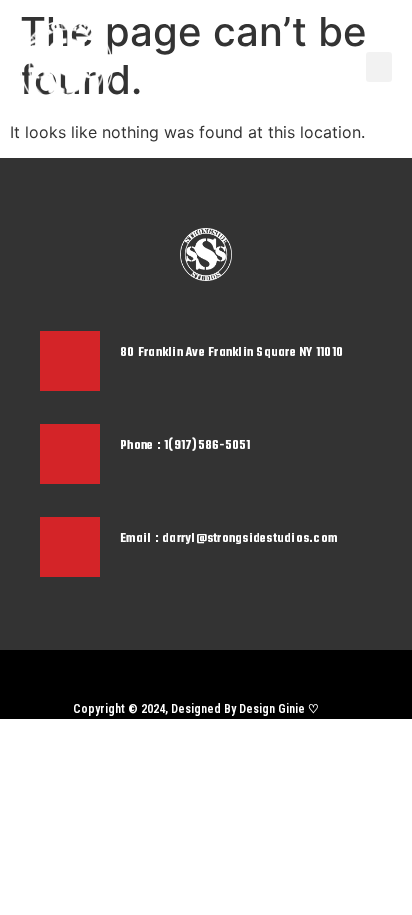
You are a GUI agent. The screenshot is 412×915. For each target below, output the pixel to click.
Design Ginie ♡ (279, 709)
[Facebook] (224, 675)
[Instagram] (189, 675)
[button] (379, 67)
